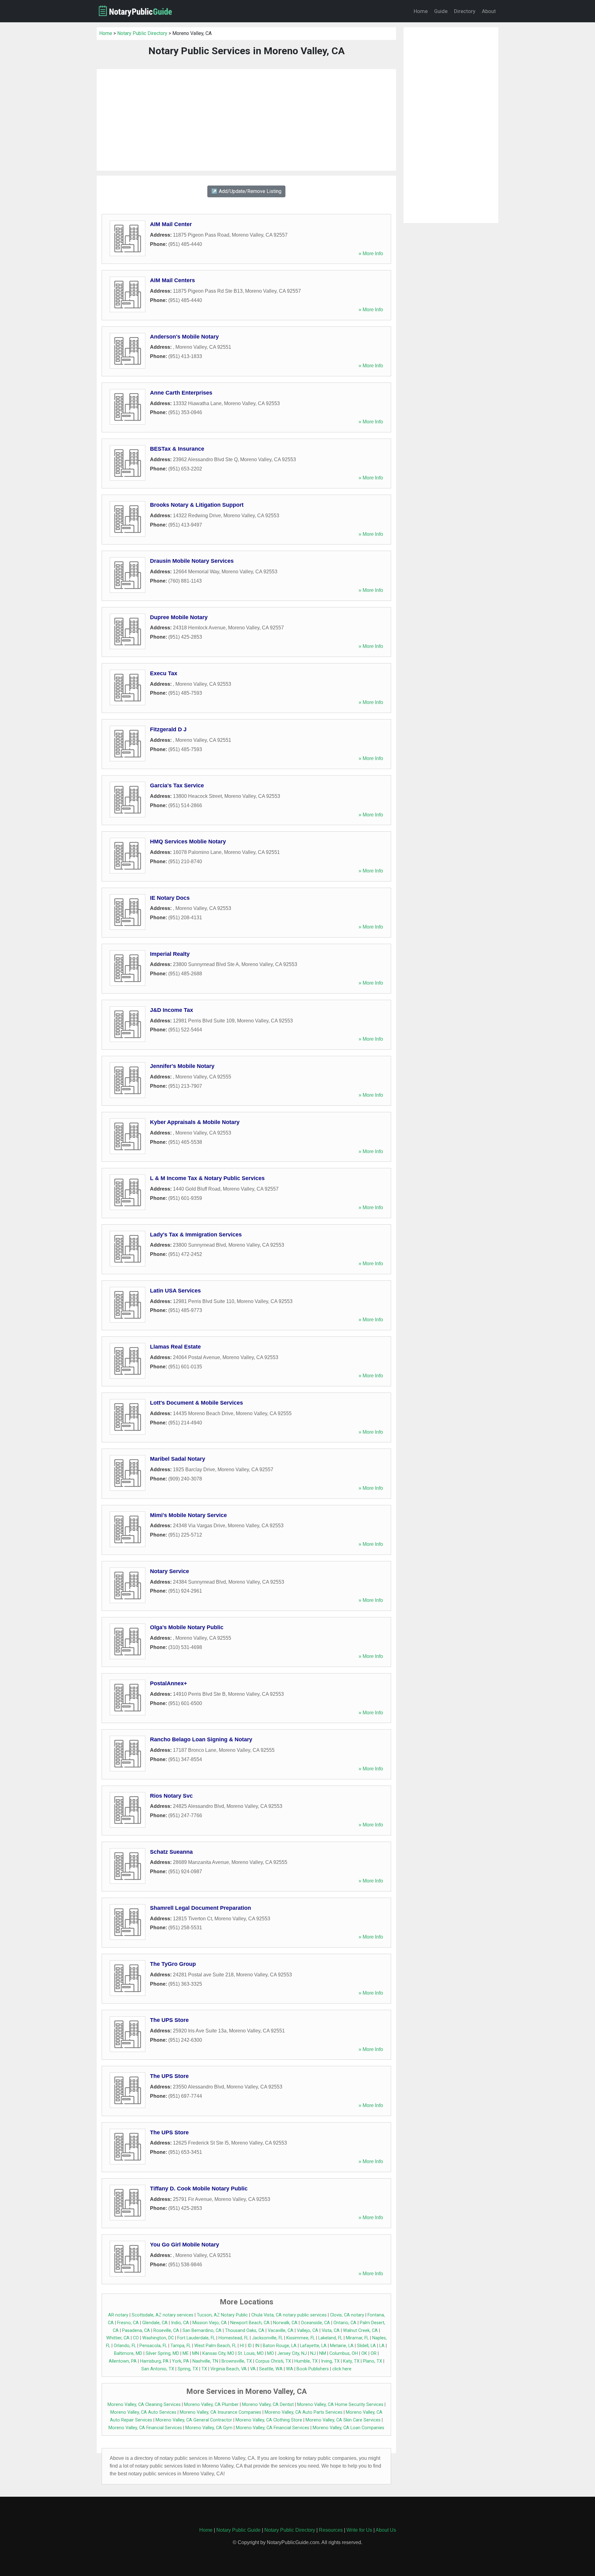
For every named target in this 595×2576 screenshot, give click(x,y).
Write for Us (359, 2530)
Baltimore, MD (128, 2353)
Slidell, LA (366, 2346)
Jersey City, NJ (292, 2353)
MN (196, 2353)
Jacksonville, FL (267, 2338)
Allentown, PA (123, 2361)
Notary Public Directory (142, 33)
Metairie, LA (342, 2346)
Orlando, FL (125, 2346)
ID (250, 2346)
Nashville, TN (205, 2361)
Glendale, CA (155, 2323)
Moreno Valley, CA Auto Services (143, 2412)
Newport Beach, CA (250, 2323)
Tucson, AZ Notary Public (222, 2315)
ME (186, 2353)
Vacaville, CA (281, 2331)
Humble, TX (306, 2361)
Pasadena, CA (136, 2331)
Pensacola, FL (153, 2346)
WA (290, 2369)
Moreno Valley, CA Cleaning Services (144, 2405)
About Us (386, 2530)
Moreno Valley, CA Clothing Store (269, 2420)
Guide (441, 11)
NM (323, 2353)
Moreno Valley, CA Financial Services (145, 2428)
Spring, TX (188, 2369)
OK (364, 2353)
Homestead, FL (234, 2338)
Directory (465, 11)
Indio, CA (180, 2323)
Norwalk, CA (285, 2323)
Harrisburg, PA (154, 2361)
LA (382, 2346)
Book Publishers (313, 2369)
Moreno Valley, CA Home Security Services (340, 2405)
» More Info (371, 254)
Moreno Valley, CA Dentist (268, 2405)
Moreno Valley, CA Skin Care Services (343, 2420)
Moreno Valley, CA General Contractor (194, 2420)
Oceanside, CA (315, 2323)
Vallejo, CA (308, 2331)
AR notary (118, 2315)
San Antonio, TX (158, 2369)
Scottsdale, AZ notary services (163, 2315)
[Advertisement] (246, 120)
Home (421, 11)
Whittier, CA (118, 2338)
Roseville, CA (166, 2331)
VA (253, 2369)
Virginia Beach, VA (229, 2369)
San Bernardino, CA (202, 2331)
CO (136, 2338)
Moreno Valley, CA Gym (209, 2428)
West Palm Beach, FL (215, 2346)
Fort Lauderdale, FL (196, 2338)
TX (204, 2369)
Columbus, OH (344, 2353)
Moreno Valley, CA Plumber (211, 2405)
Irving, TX (330, 2361)
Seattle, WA (271, 2369)
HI (242, 2346)
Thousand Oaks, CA (245, 2331)
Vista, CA (331, 2331)
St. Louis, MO (251, 2353)
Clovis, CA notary (347, 2315)
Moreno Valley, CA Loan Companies (348, 2428)
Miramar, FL (357, 2338)
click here (342, 2369)
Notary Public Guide (238, 2530)
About (489, 11)
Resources (331, 2530)
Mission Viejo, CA (210, 2323)
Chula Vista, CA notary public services (289, 2315)
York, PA (181, 2361)
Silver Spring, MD (162, 2353)
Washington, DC (158, 2338)
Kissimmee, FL (301, 2338)
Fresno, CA (128, 2323)
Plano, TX (372, 2361)
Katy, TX (351, 2361)
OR (374, 2353)
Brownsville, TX (237, 2361)
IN (257, 2346)
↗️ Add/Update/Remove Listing (246, 191)
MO (271, 2353)
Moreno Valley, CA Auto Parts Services (304, 2412)
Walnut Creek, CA (360, 2331)
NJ (313, 2353)
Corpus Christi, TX (273, 2361)
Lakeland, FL (330, 2338)
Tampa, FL (181, 2346)
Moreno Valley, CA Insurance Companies (220, 2412)
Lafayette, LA (313, 2346)
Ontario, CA (345, 2323)
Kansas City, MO (218, 2353)
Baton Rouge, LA (280, 2346)
